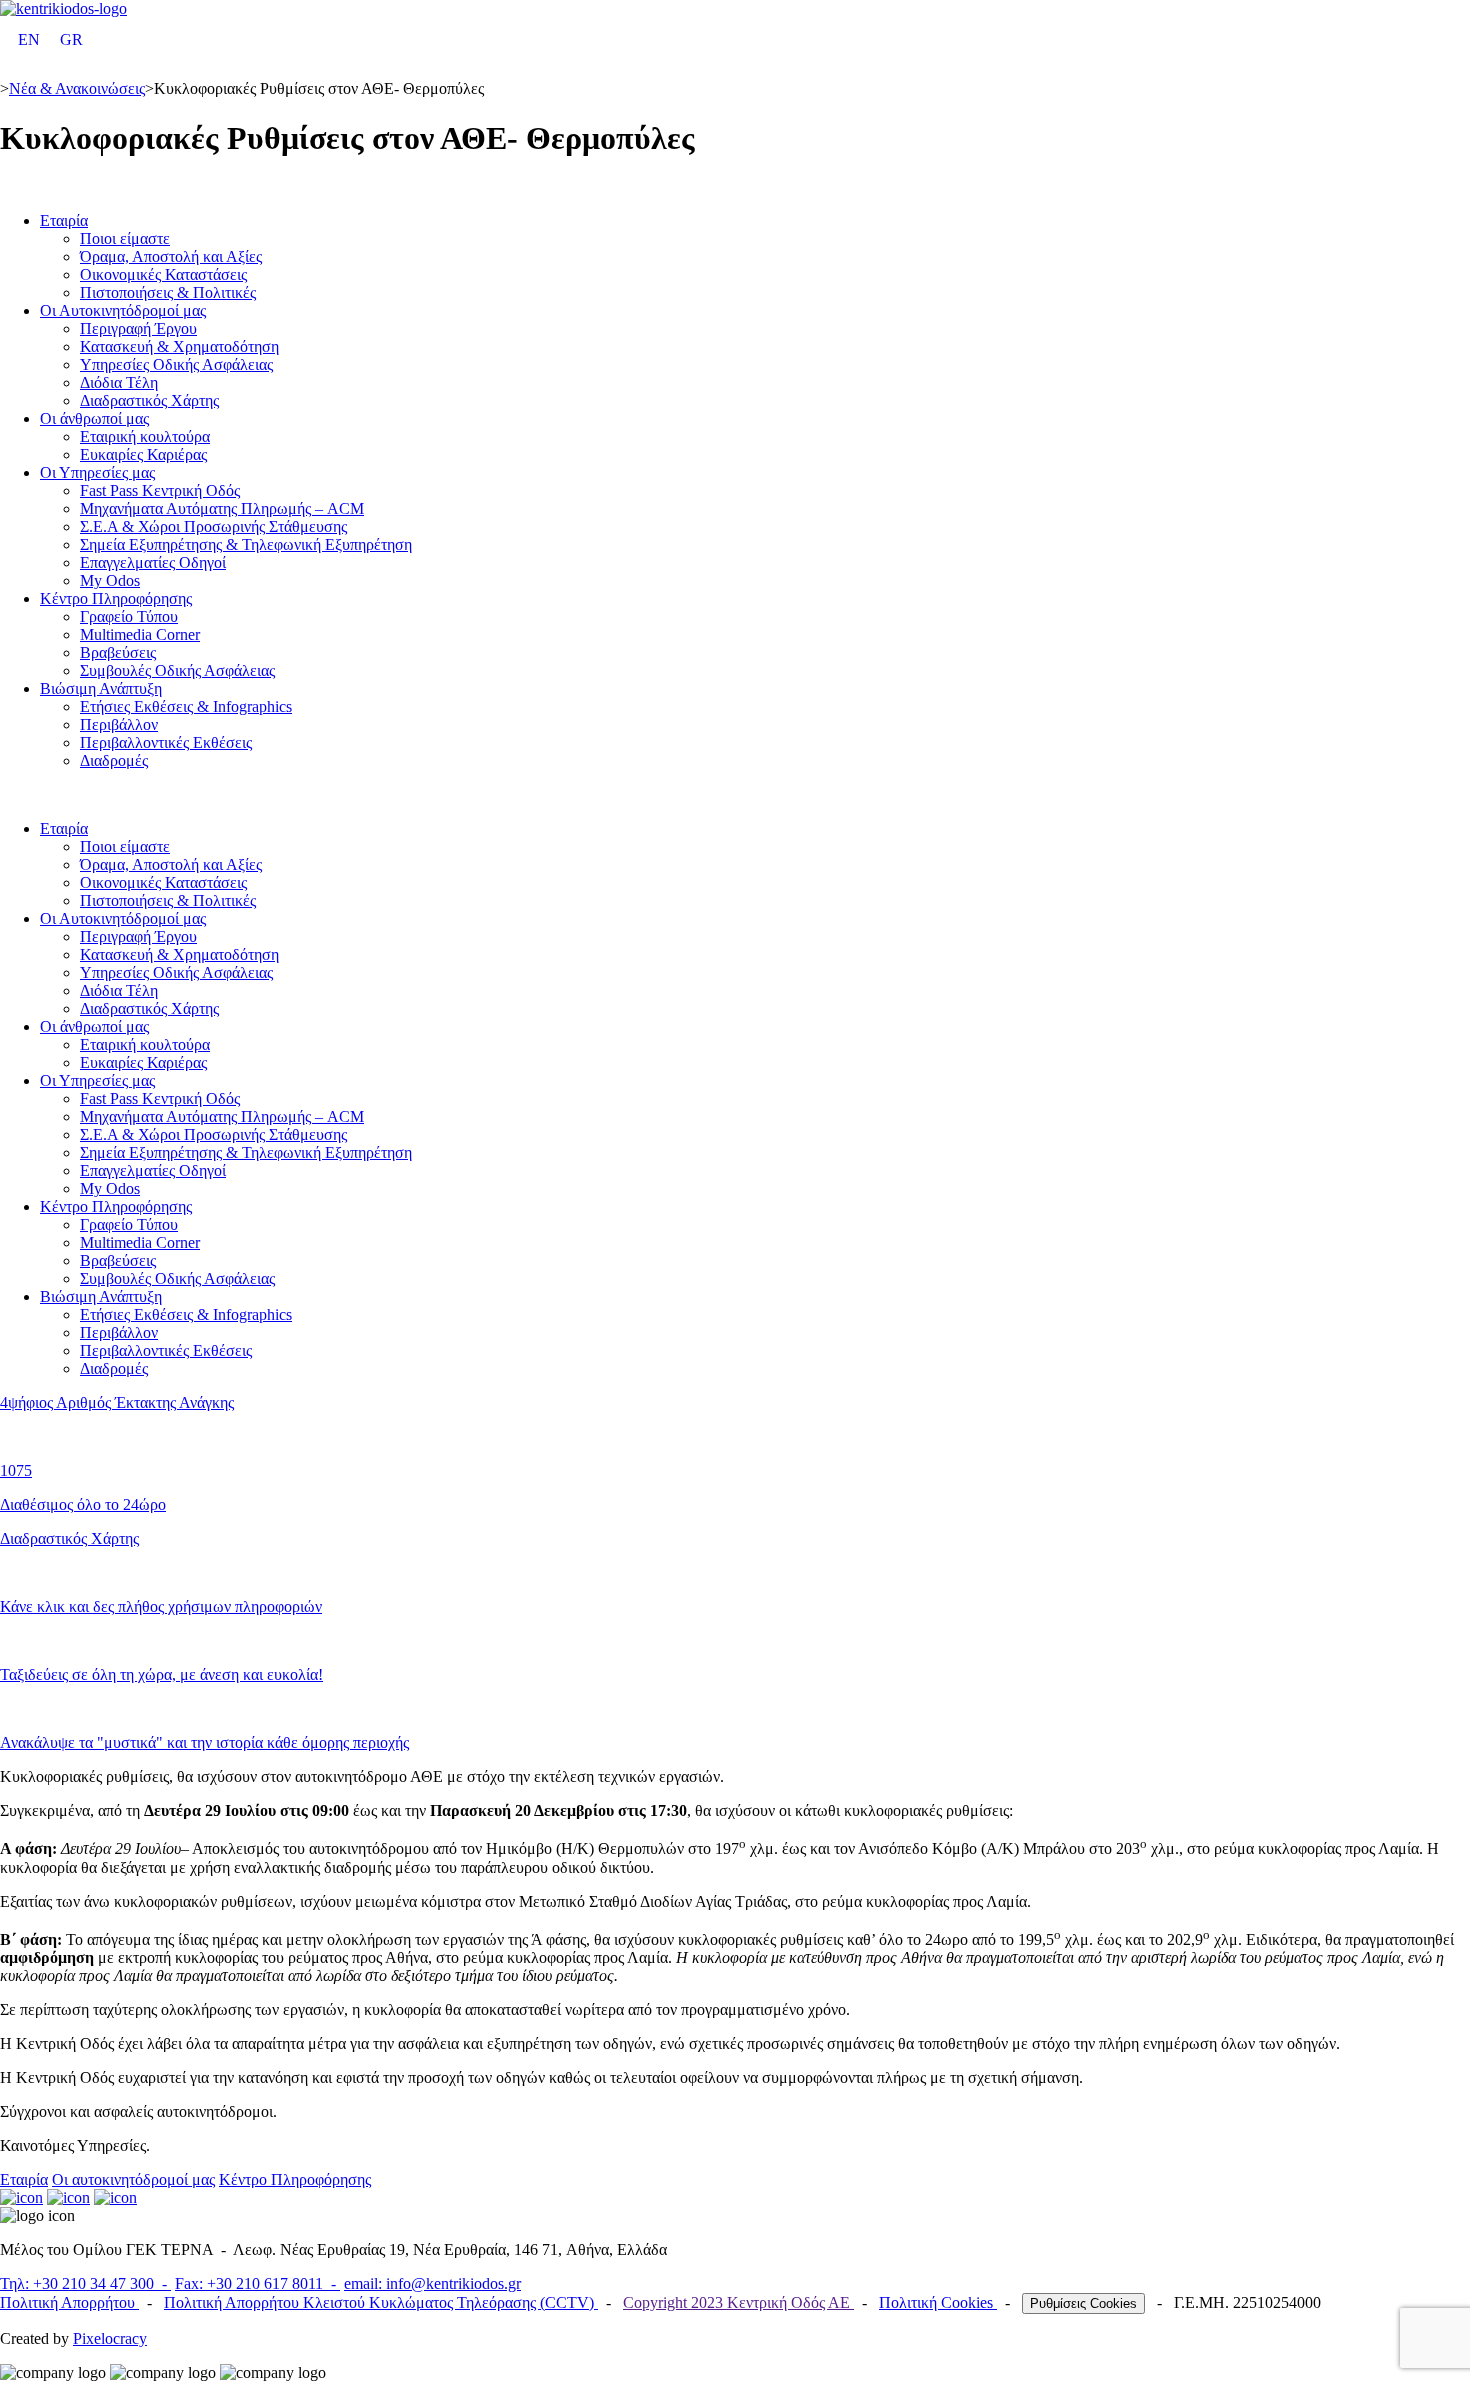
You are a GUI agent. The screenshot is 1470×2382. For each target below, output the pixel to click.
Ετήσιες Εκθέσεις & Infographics (186, 706)
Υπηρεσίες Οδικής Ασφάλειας (176, 364)
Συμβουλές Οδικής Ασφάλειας (177, 670)
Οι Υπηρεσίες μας (97, 472)
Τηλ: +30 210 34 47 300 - (85, 2283)
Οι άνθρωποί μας (94, 418)
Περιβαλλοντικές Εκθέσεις (166, 742)
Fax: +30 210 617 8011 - (257, 2283)
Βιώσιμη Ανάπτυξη (101, 688)
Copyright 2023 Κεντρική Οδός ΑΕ (738, 2302)
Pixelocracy (110, 2338)
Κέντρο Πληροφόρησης (116, 598)
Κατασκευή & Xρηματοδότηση (179, 346)
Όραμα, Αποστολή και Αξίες (171, 256)
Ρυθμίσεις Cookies (1083, 2303)
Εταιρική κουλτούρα (145, 436)
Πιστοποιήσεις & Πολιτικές (168, 292)
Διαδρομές (114, 760)
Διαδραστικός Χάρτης (149, 400)
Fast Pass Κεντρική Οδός (160, 490)
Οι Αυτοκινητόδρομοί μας (123, 310)
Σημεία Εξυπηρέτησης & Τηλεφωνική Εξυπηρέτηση (246, 544)
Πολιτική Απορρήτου (69, 2302)
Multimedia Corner (140, 634)
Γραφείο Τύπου (129, 616)
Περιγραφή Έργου (138, 328)
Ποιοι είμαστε (125, 238)
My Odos (110, 580)
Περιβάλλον (119, 724)
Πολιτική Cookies (938, 2302)
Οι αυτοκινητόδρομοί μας (133, 2179)
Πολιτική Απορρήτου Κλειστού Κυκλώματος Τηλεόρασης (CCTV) (381, 2302)
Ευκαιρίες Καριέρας (143, 454)
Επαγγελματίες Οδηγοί (153, 562)
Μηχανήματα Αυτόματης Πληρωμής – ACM (222, 508)
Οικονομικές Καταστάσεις (163, 274)
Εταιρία (64, 220)
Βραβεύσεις (118, 652)
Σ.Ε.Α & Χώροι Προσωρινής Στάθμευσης (213, 526)
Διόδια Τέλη (119, 382)
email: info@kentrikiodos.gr (432, 2283)
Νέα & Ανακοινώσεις (77, 88)
